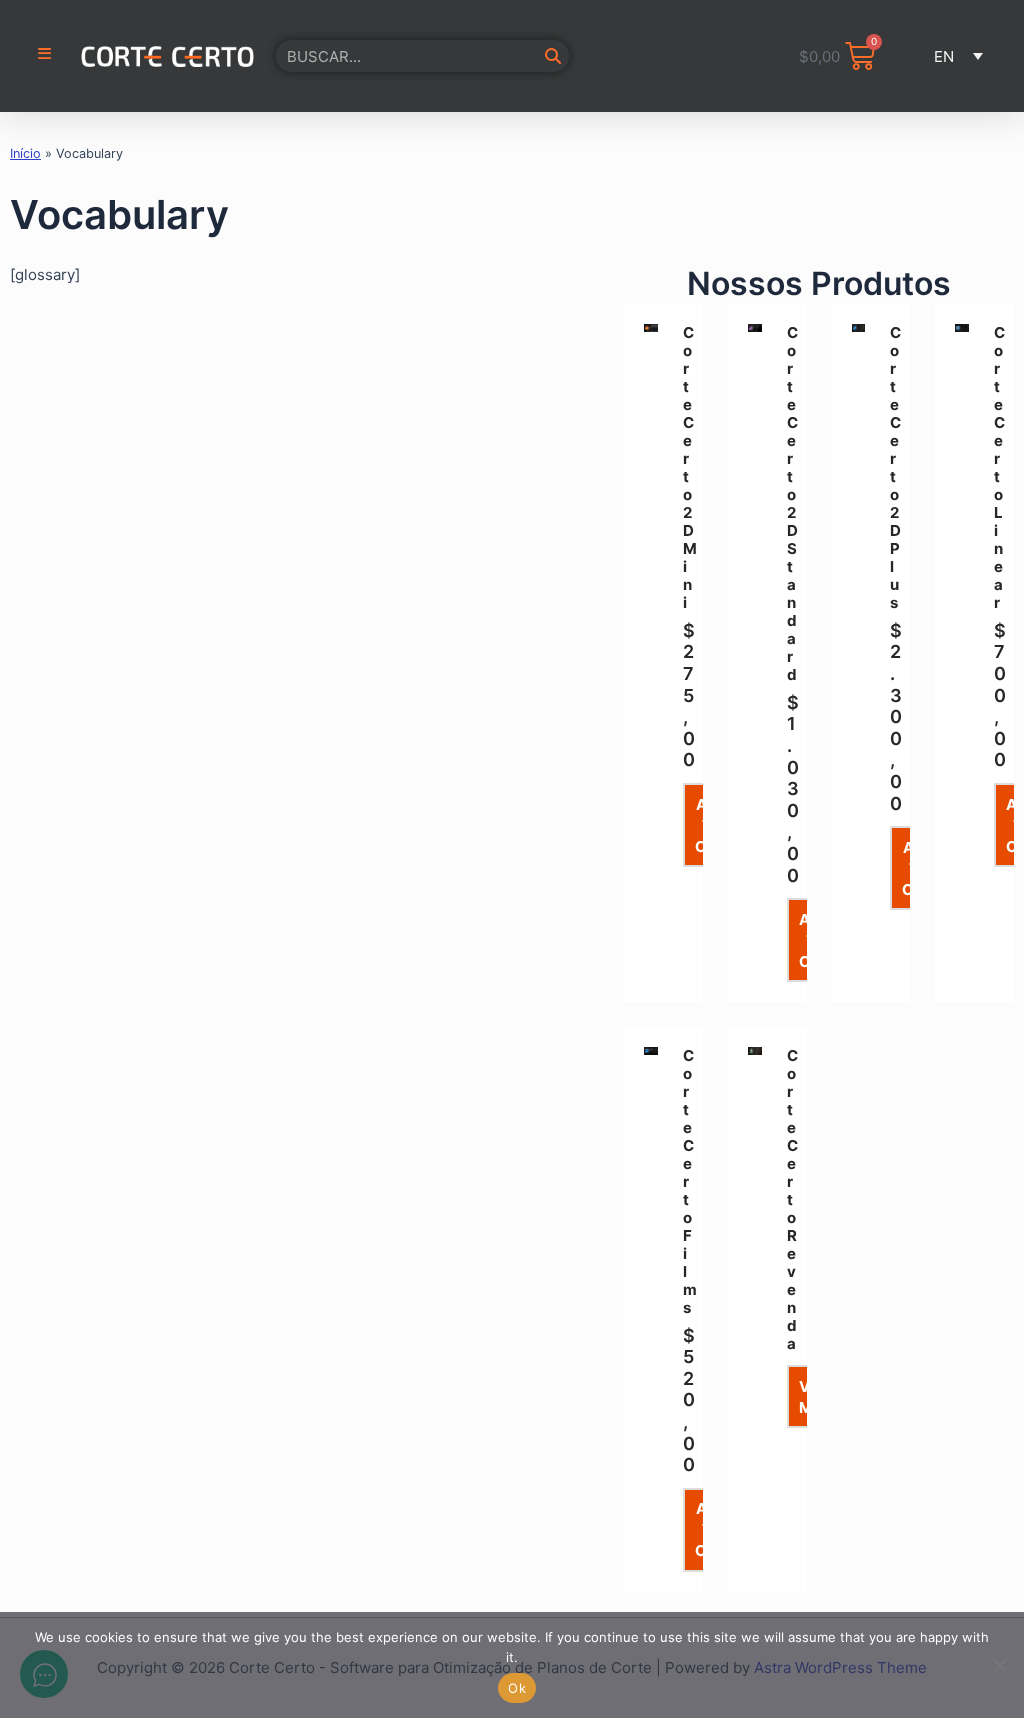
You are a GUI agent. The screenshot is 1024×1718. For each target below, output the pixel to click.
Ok (517, 1688)
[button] (955, 56)
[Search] (553, 56)
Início (25, 153)
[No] (999, 1665)
